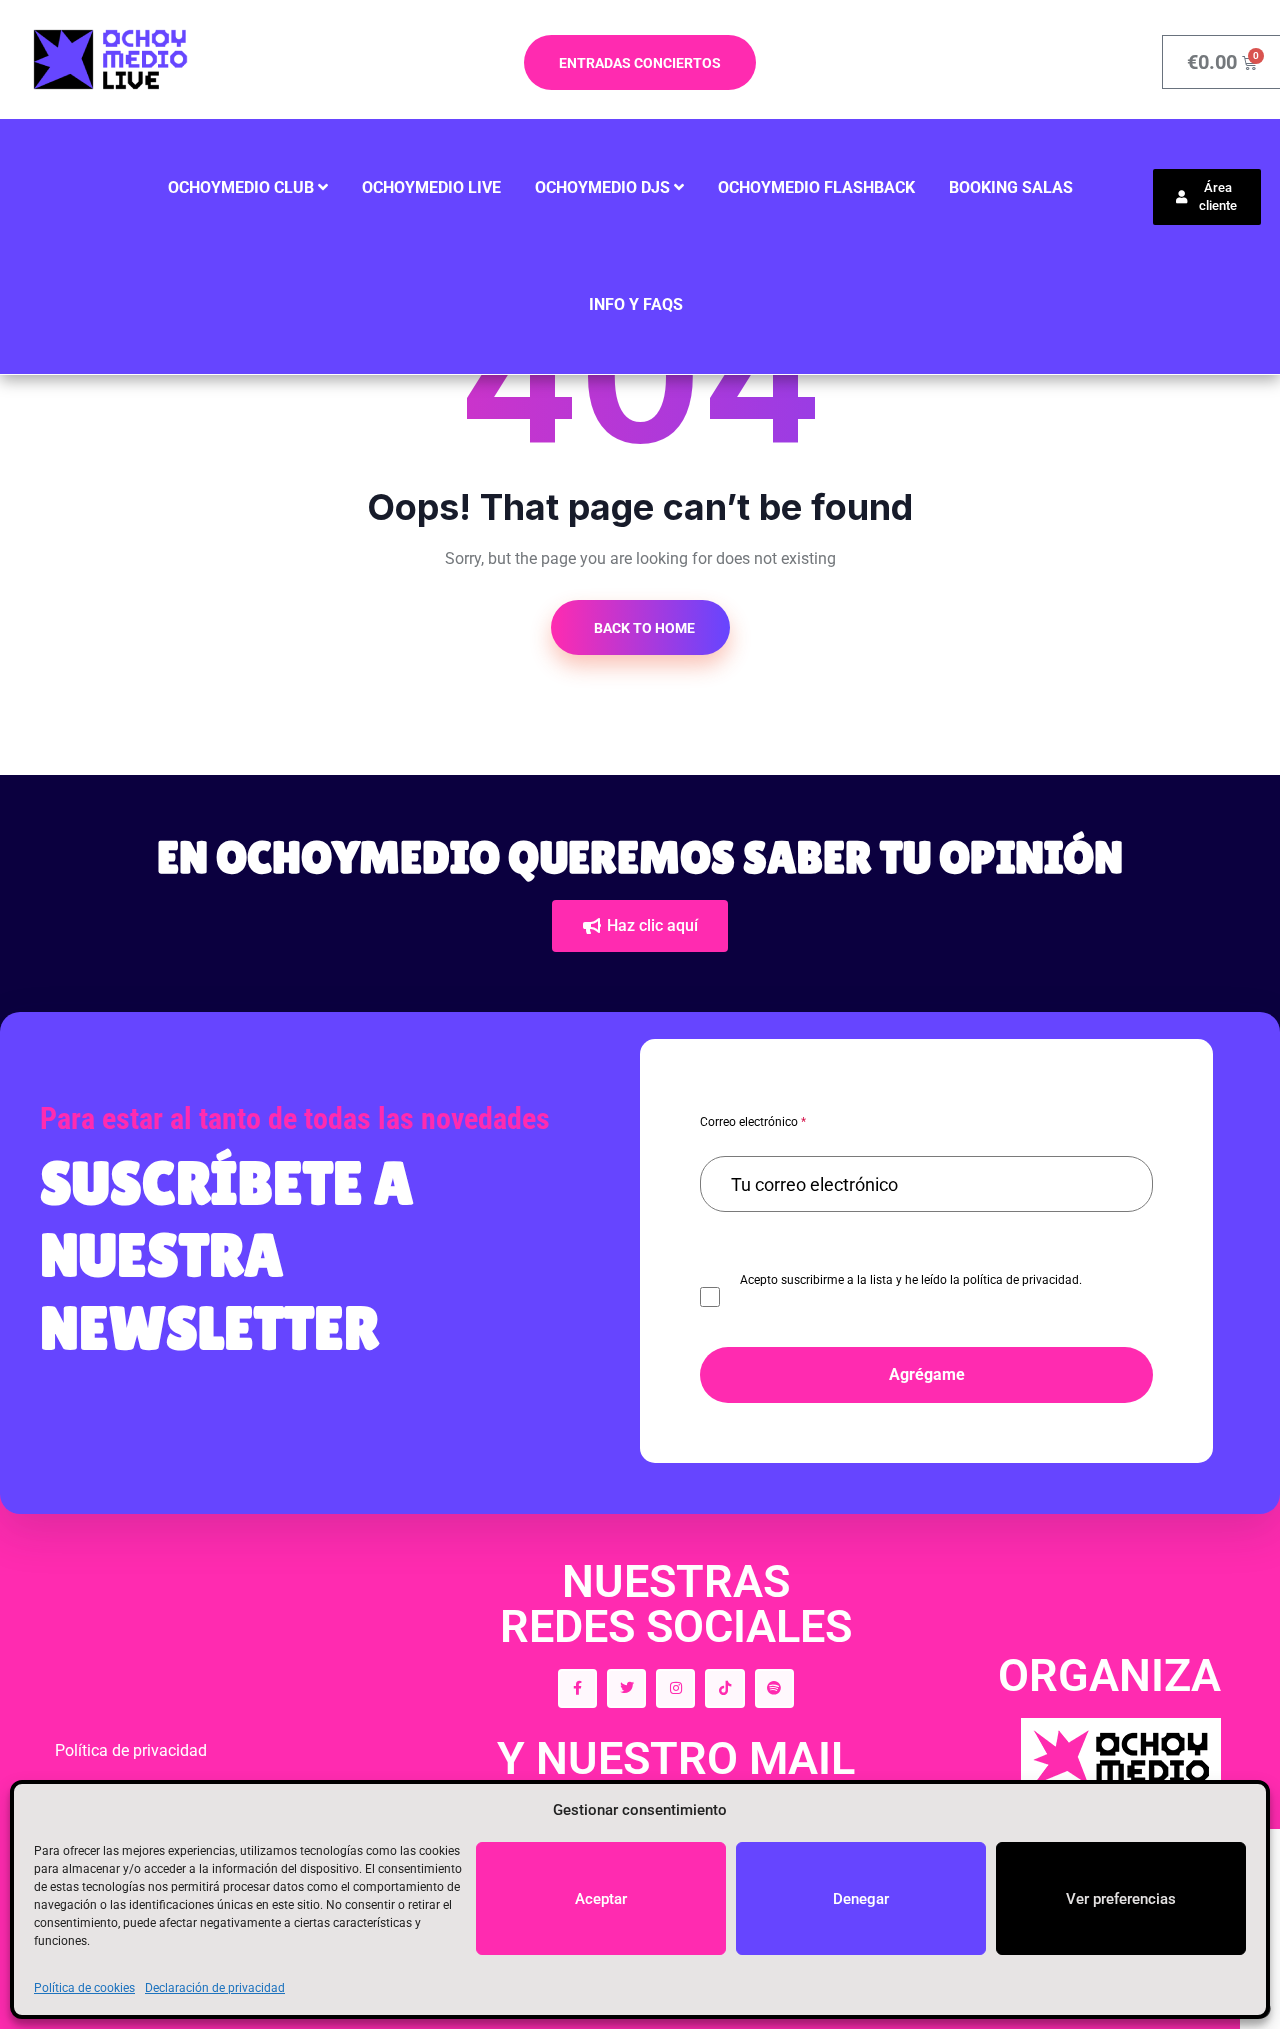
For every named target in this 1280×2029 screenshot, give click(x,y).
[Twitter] (626, 1688)
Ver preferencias (1121, 1899)
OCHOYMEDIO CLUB (241, 187)
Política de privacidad (131, 1750)
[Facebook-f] (577, 1688)
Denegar (861, 1899)
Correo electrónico (753, 1122)
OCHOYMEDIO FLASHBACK (816, 187)
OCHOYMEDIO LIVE (431, 187)
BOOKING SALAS (1011, 187)
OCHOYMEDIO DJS (602, 187)
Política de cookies (84, 1988)
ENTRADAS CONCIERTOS (640, 63)
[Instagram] (675, 1688)
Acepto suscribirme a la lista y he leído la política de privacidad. (911, 1280)
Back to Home (643, 628)
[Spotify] (774, 1688)
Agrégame (927, 1374)
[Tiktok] (724, 1688)
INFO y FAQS (636, 304)
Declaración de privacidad (215, 1988)
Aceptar (601, 1899)
